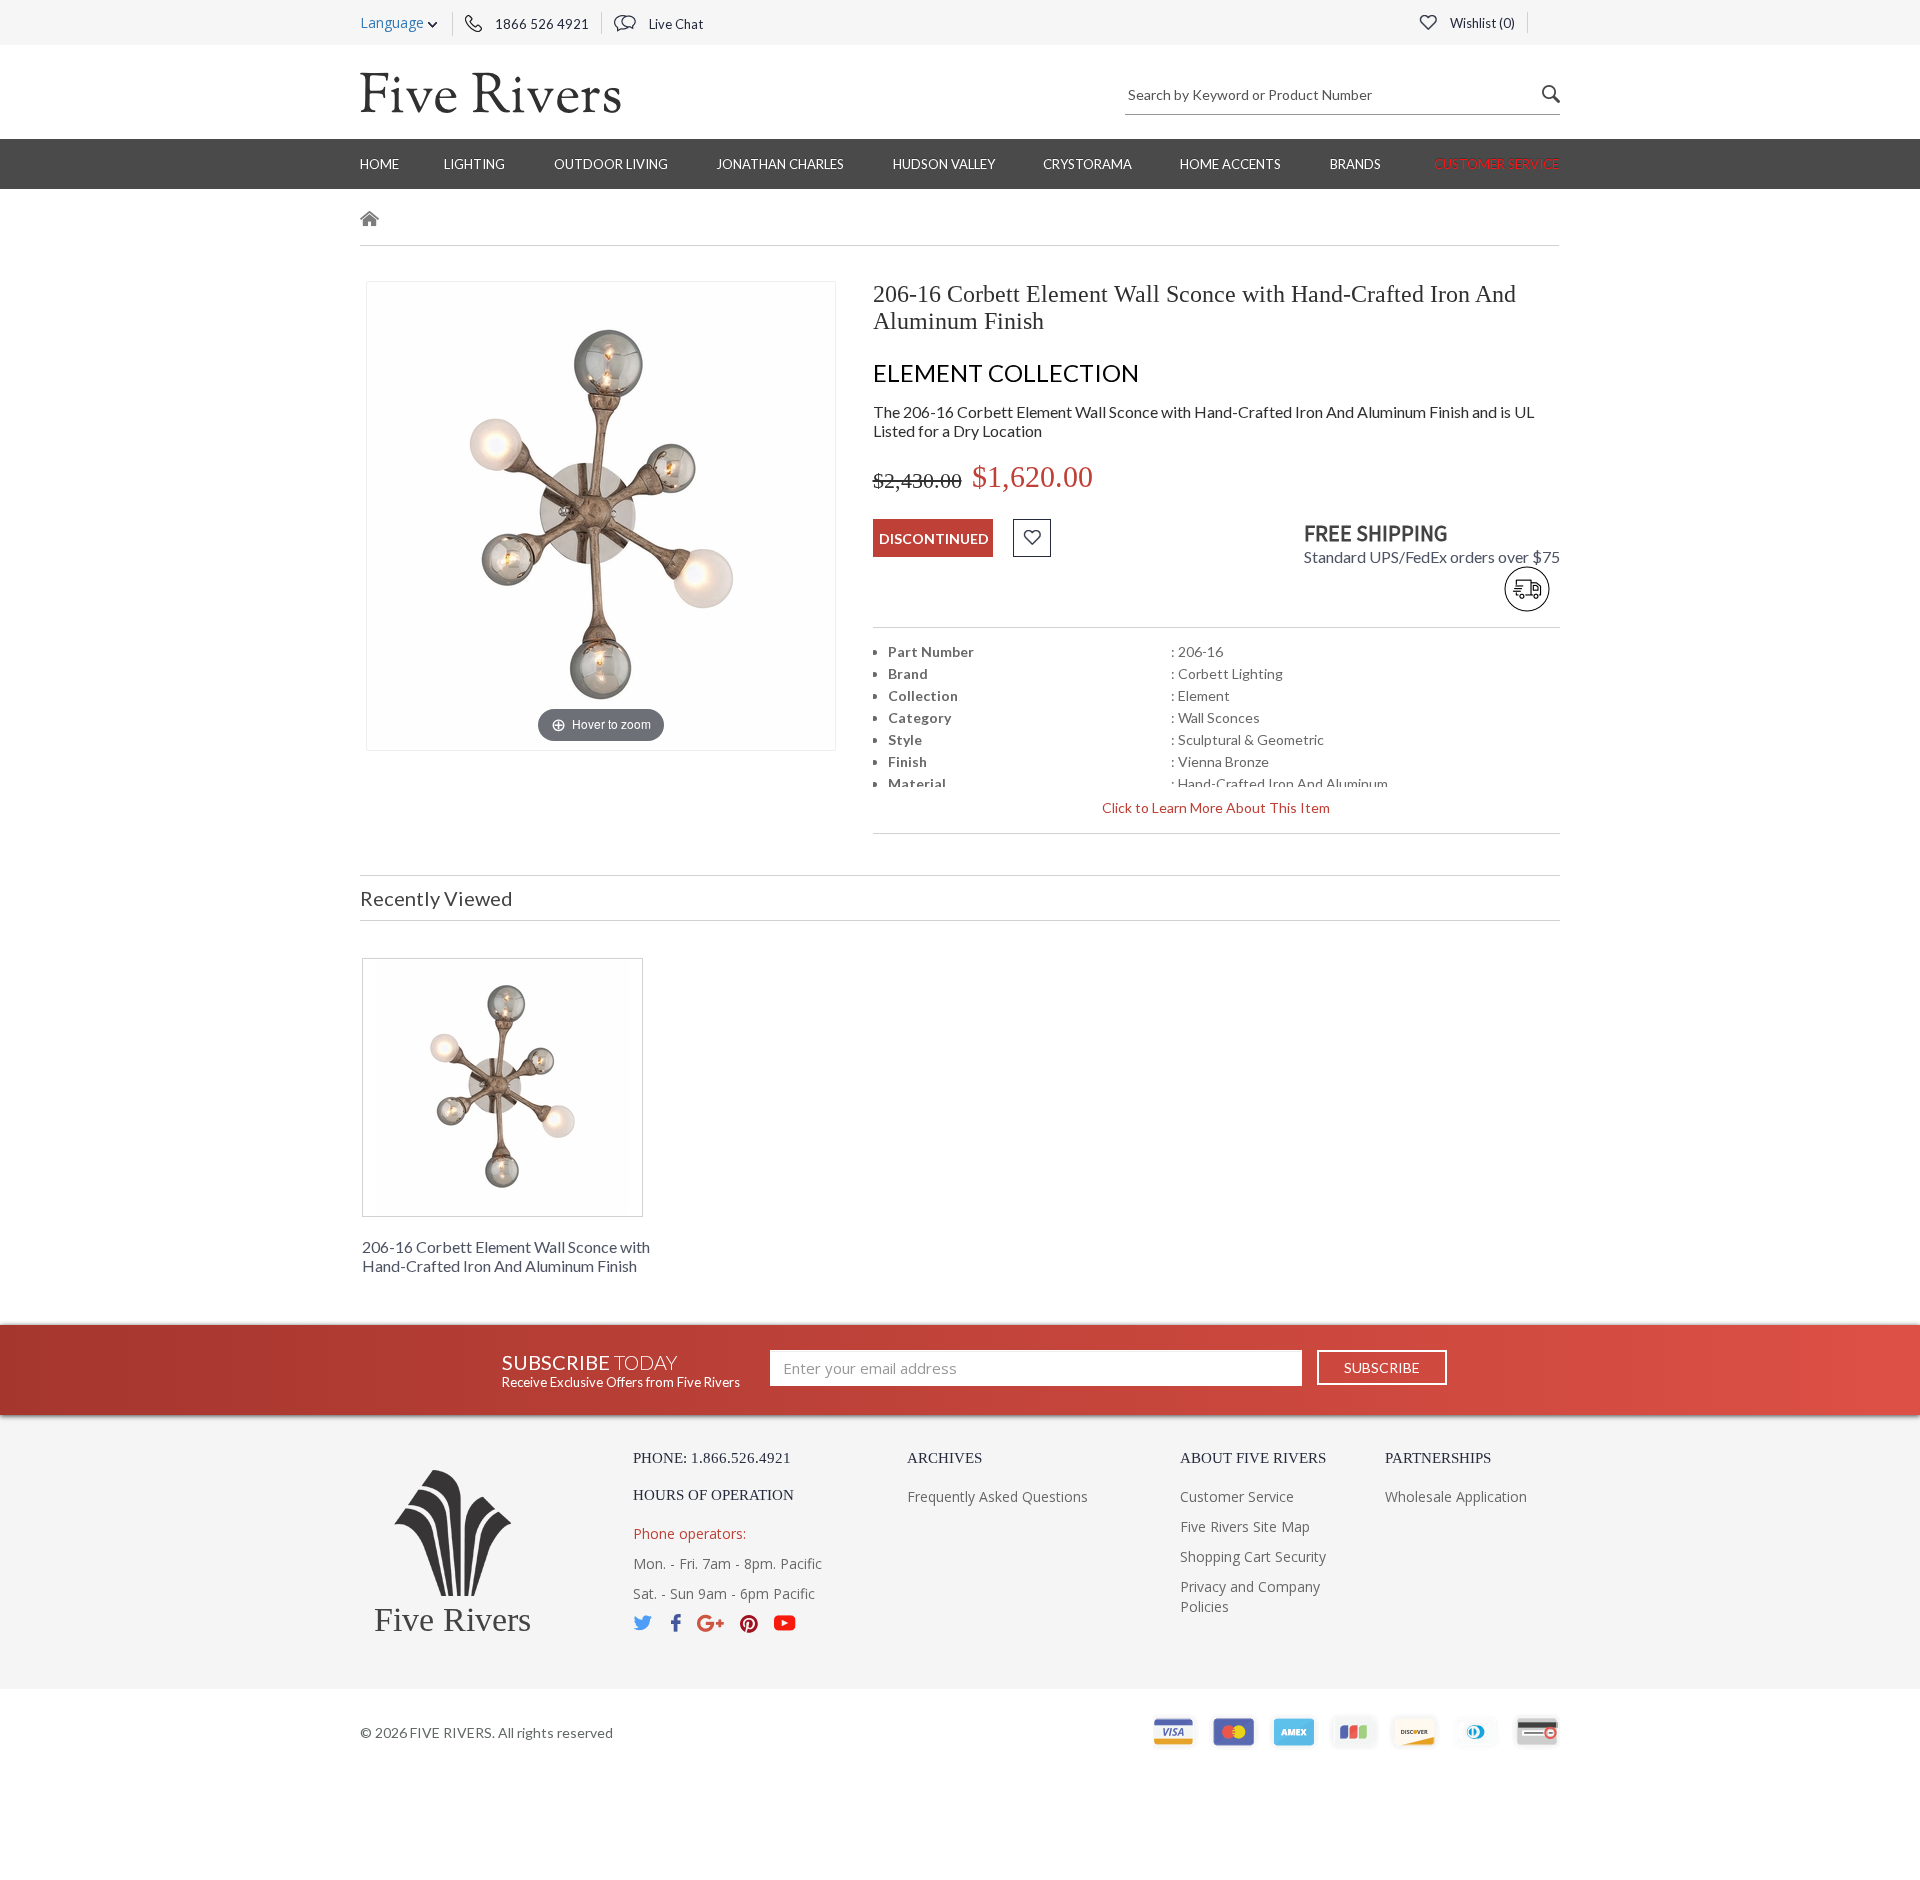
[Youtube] (785, 1623)
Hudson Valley (944, 164)
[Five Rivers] (490, 92)
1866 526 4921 (540, 24)
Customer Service (1496, 164)
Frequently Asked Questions (997, 1496)
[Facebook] (675, 1623)
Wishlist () (1481, 23)
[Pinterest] (749, 1623)
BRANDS (1355, 164)
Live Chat (674, 24)
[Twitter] (644, 1623)
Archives (944, 1458)
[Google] (710, 1623)
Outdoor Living (611, 164)
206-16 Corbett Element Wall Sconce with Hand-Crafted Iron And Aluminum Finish (506, 1256)
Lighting (474, 164)
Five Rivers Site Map (1245, 1526)
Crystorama (1087, 164)
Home (379, 164)
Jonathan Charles (780, 164)
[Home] (370, 221)
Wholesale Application (1456, 1496)
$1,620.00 (1032, 476)
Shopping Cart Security (1253, 1556)
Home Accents (1230, 164)
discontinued (934, 538)
